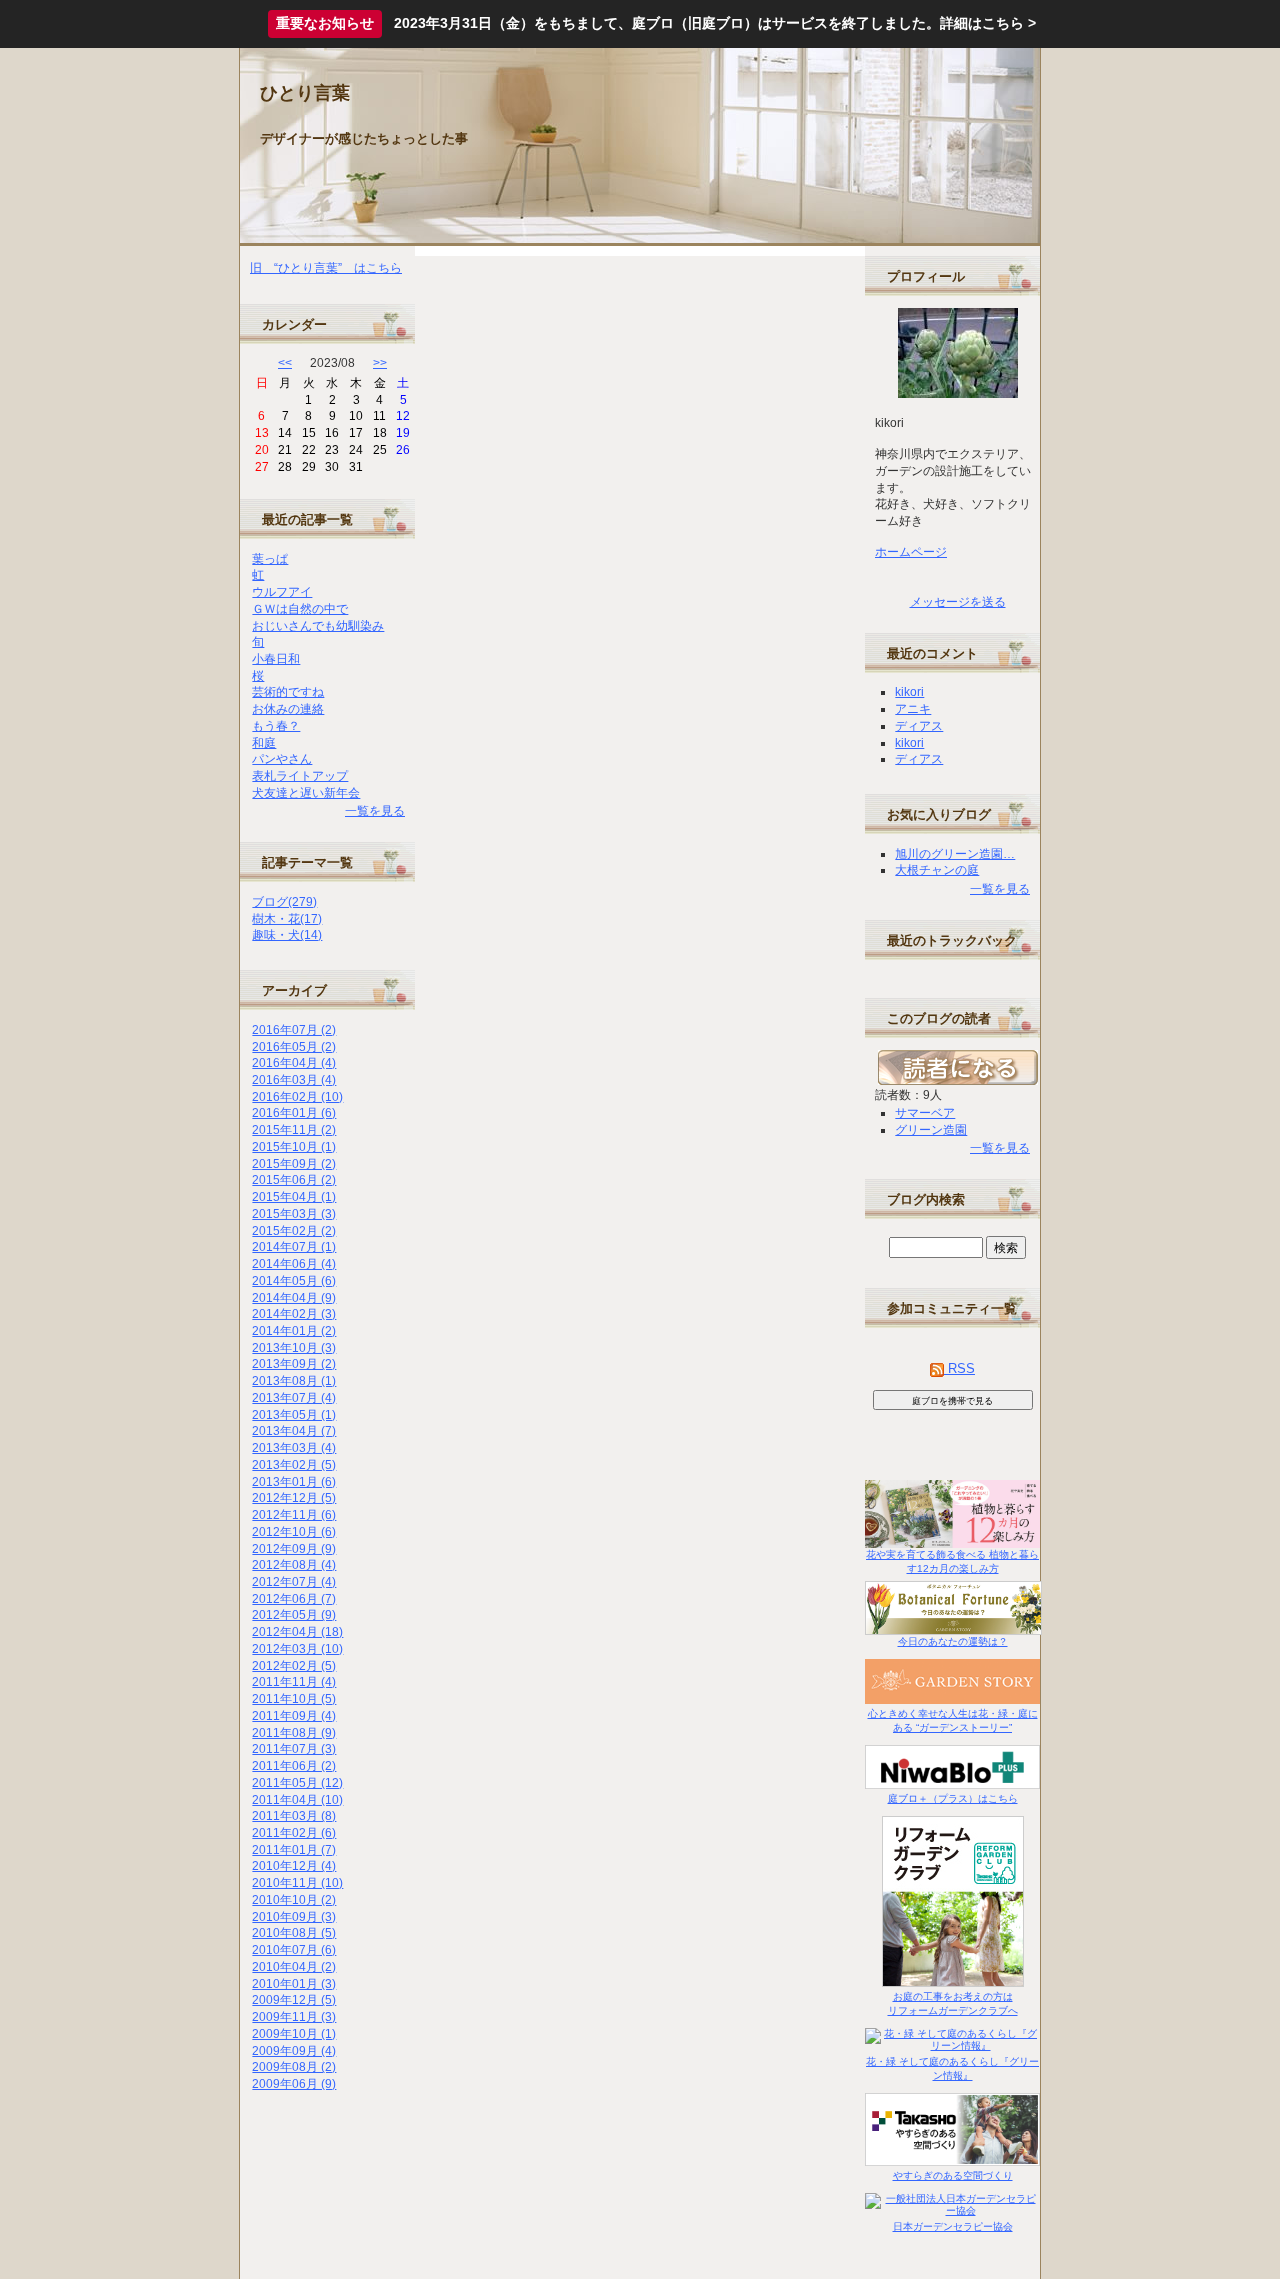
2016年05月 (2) (294, 1047)
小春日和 (276, 659)
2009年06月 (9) (294, 2084)
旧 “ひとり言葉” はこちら (326, 268)
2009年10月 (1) (294, 2034)
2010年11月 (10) (297, 1883)
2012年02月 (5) (294, 1666)
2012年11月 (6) (294, 1515)
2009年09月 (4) (294, 2051)
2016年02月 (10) (297, 1097)
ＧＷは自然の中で (300, 609)
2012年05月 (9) (294, 1615)
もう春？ (276, 726)
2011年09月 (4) (294, 1716)
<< (285, 363)
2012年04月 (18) (297, 1632)
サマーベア (925, 1113)
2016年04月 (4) (294, 1063)
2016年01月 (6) (294, 1113)
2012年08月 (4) (294, 1565)
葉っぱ (270, 559)
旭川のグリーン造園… (955, 854)
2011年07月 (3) (294, 1749)
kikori (909, 692)
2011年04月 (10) (297, 1800)
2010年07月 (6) (294, 1950)
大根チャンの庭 (937, 870)
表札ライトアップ (300, 776)
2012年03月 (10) (297, 1649)
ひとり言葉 (305, 93)
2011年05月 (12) (297, 1783)
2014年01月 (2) (294, 1331)
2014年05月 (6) (294, 1281)
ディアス (919, 726)
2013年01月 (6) (294, 1482)
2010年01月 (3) (294, 1984)
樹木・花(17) (287, 919)
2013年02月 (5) (294, 1465)
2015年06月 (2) (294, 1180)
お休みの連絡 (288, 709)
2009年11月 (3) (294, 2017)
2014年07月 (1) (294, 1247)
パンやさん (282, 759)
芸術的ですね (288, 692)
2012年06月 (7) (294, 1599)
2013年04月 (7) (294, 1431)
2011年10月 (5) (294, 1699)
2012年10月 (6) (294, 1532)
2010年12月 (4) (294, 1866)
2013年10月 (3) (294, 1348)
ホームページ (911, 552)
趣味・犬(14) (287, 935)
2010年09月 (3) (294, 1917)
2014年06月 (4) (294, 1264)
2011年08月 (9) (294, 1733)
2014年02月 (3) (294, 1314)
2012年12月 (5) (294, 1498)
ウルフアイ (282, 592)
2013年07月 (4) (294, 1398)
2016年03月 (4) (294, 1080)
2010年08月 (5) (294, 1933)
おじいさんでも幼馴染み (318, 626)
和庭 (264, 743)
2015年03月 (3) (294, 1214)
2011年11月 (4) (294, 1682)
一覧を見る (375, 811)
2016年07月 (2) (294, 1030)
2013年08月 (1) (294, 1381)
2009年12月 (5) (294, 2000)
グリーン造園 (931, 1130)
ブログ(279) (284, 902)
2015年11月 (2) (294, 1130)
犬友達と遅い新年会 (306, 793)
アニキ (913, 709)
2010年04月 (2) (294, 1967)
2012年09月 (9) (294, 1549)
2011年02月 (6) (294, 1833)
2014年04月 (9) (294, 1298)
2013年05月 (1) (294, 1415)
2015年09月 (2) (294, 1164)
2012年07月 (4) (294, 1582)
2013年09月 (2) (294, 1364)
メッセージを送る (958, 602)
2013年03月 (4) (294, 1448)
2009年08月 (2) (294, 2067)
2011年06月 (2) (294, 1766)
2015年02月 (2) (294, 1231)
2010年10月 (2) (294, 1900)
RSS (959, 1368)
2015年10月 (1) (294, 1147)
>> (380, 363)
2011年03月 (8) (294, 1816)
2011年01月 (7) (294, 1850)
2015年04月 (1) (294, 1197)
